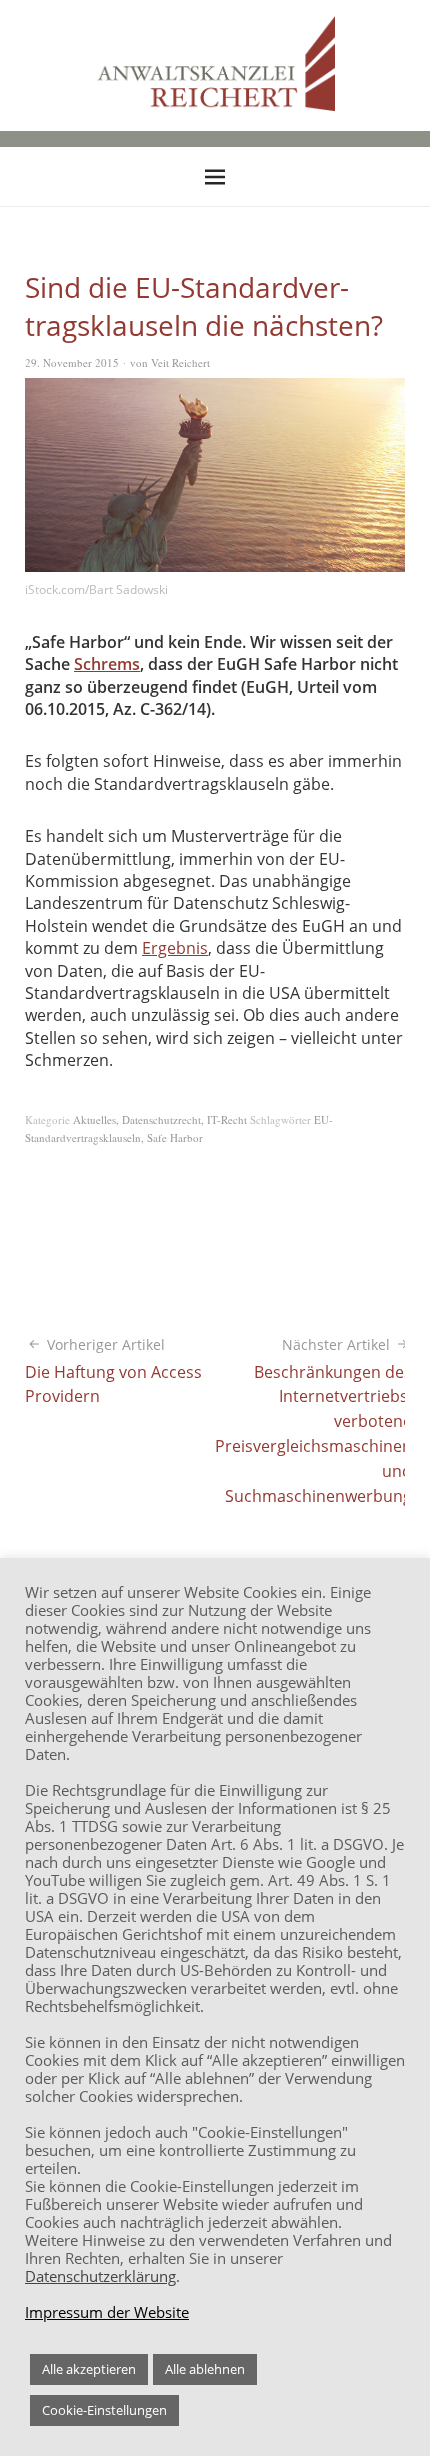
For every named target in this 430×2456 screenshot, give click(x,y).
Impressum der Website (107, 2312)
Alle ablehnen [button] (205, 2369)
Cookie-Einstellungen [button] (104, 2410)
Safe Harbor (175, 1137)
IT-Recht (227, 1119)
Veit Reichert (180, 362)
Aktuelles (94, 1119)
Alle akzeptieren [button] (89, 2369)
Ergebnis (175, 948)
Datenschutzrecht (161, 1119)
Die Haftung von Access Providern (113, 1371)
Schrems (107, 664)
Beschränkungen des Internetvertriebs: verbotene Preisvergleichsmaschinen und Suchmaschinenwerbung (313, 1421)
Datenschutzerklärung (100, 2276)
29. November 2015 (72, 362)
